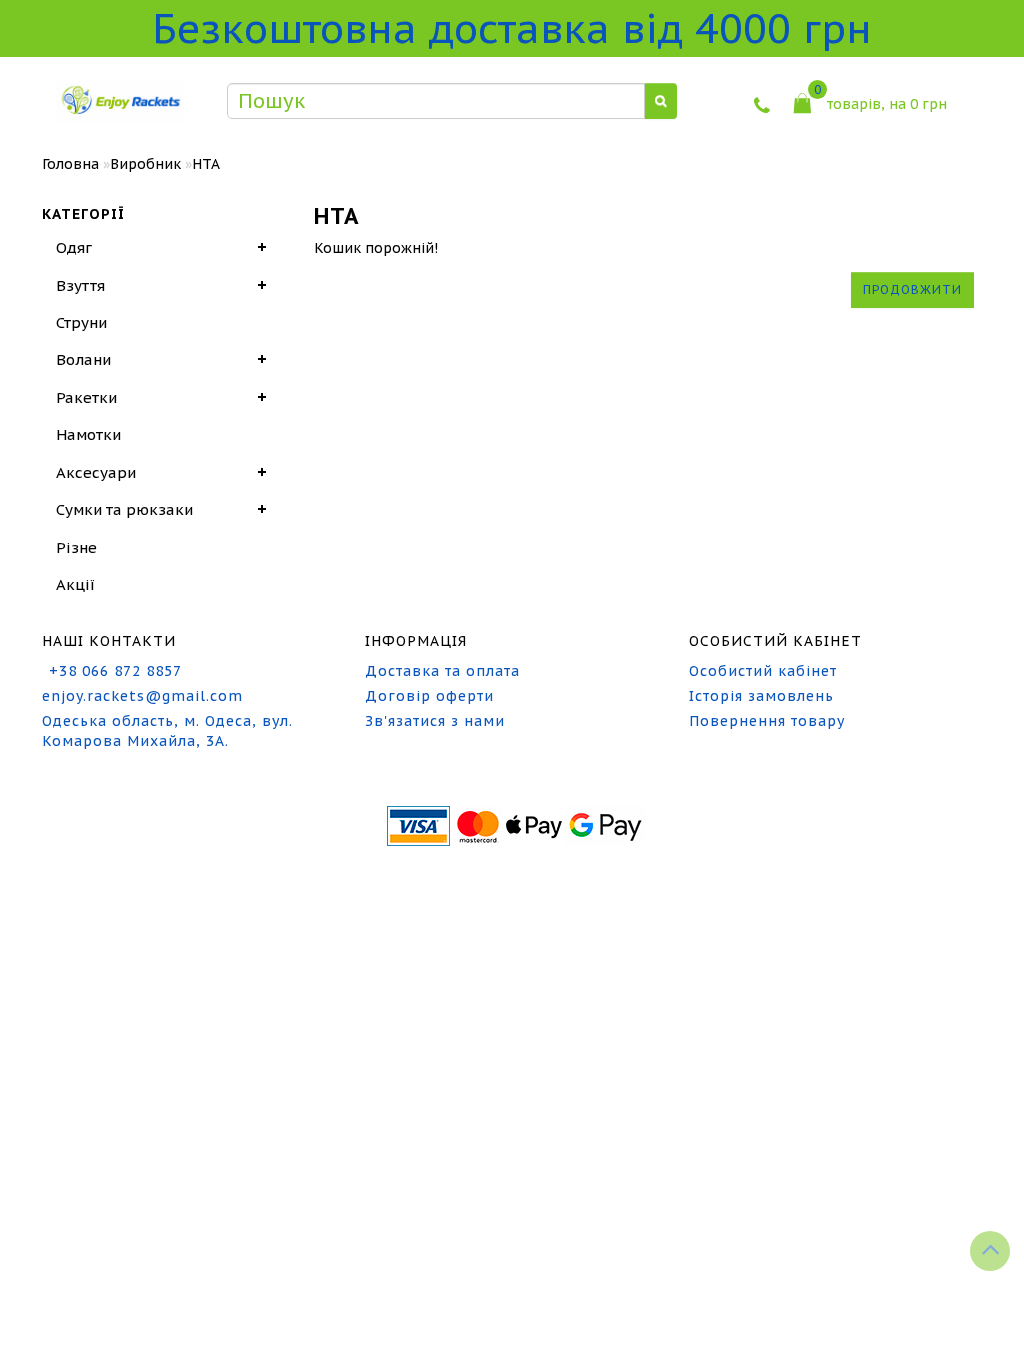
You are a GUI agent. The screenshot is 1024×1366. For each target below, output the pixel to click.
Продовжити (912, 289)
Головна (70, 164)
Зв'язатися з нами (435, 721)
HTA (206, 164)
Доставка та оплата (442, 671)
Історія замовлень (761, 696)
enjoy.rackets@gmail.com (142, 696)
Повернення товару (767, 721)
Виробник (145, 164)
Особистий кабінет (763, 671)
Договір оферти (429, 696)
